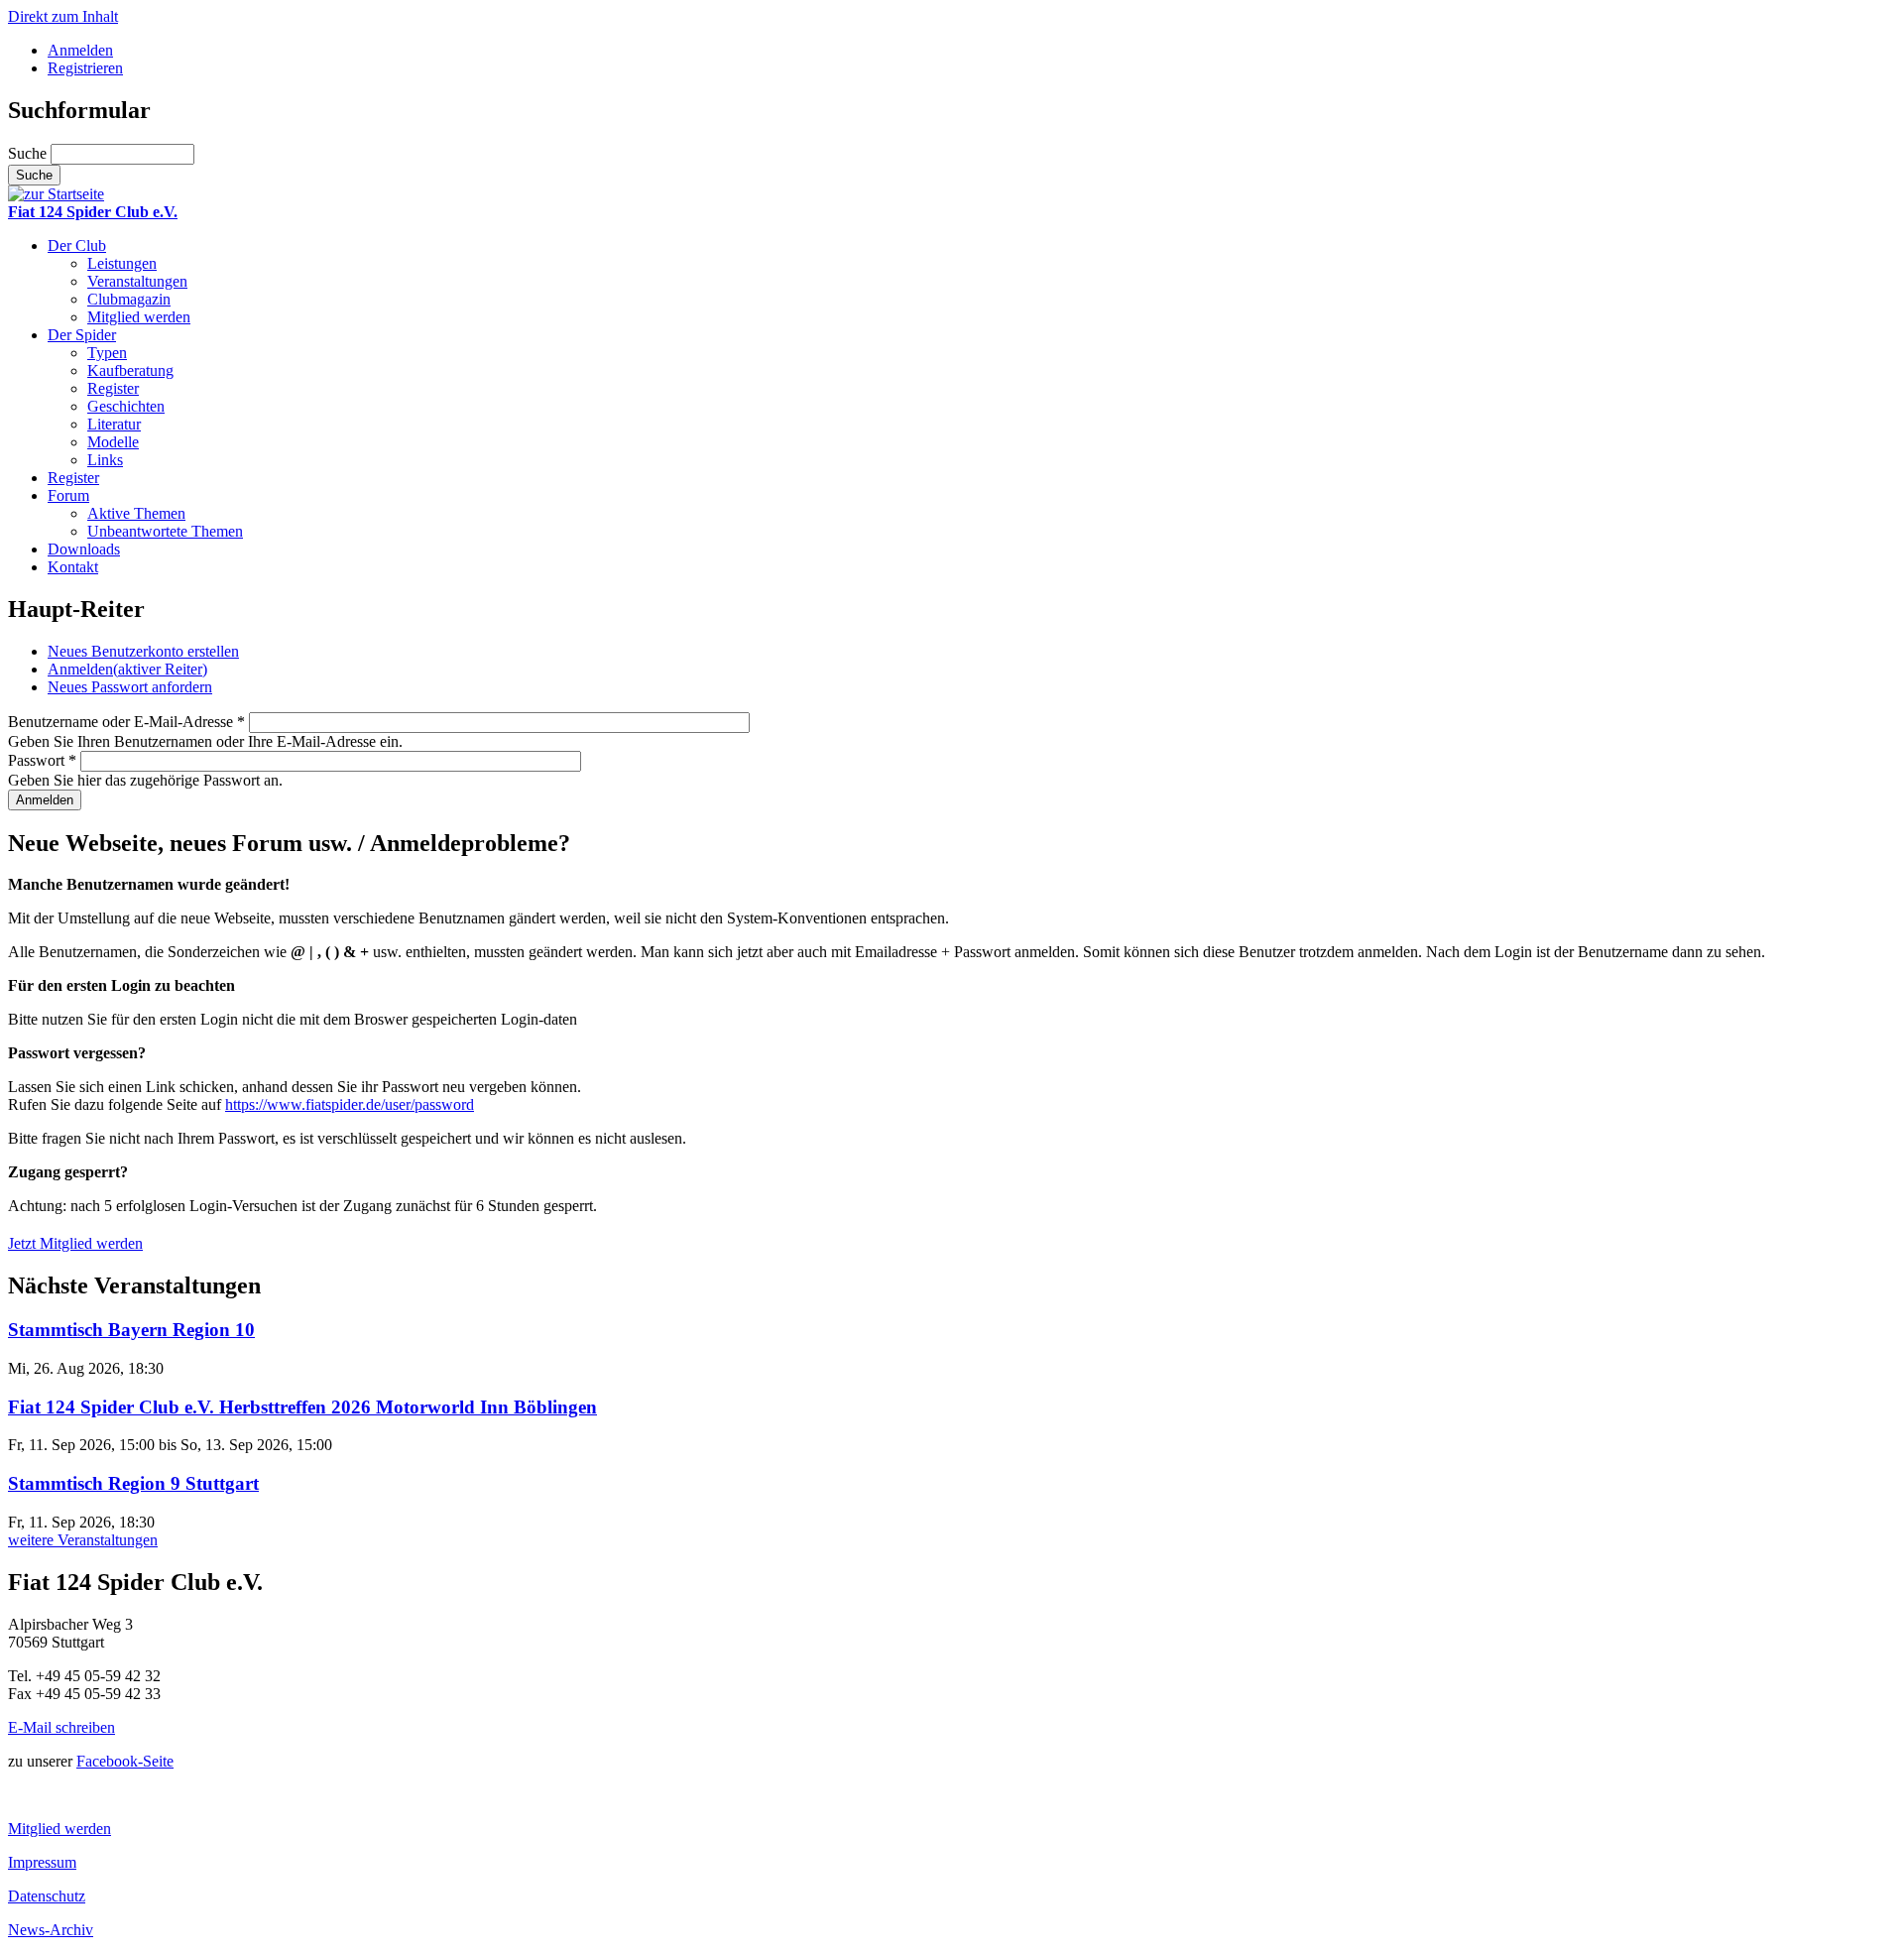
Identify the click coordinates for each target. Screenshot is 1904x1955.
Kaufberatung (130, 370)
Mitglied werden (139, 317)
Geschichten (126, 406)
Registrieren (85, 68)
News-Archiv (51, 1930)
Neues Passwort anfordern (130, 687)
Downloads (84, 549)
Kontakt (73, 567)
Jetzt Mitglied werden (75, 1243)
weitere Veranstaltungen (83, 1540)
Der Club (77, 245)
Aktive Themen (136, 513)
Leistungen (122, 263)
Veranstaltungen (137, 281)
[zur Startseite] (56, 194)
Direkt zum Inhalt (63, 16)
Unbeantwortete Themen (165, 531)
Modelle (113, 442)
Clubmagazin (129, 299)
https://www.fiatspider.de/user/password (350, 1104)
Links (105, 460)
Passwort (42, 760)
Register (113, 388)
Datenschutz (47, 1896)
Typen (107, 353)
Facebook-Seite (125, 1761)
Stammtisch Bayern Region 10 (131, 1330)
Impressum (42, 1862)
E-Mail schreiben (61, 1727)
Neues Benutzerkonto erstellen (143, 651)
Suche (29, 153)
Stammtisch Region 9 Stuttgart (133, 1483)
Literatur (114, 424)
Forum (68, 495)
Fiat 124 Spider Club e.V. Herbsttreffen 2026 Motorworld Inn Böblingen (302, 1407)
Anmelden (80, 50)
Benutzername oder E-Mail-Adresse (126, 722)
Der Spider (82, 335)
